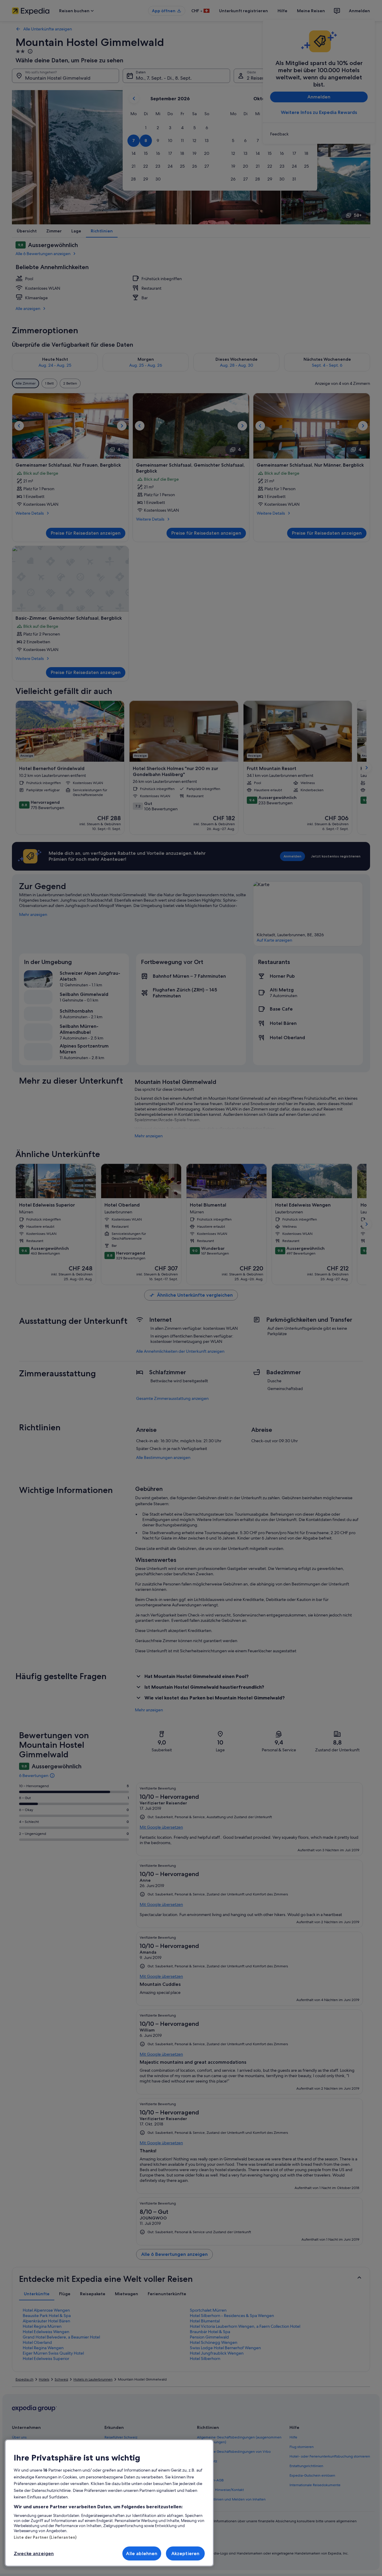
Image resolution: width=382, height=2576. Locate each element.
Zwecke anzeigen (34, 2553)
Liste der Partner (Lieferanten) (45, 2537)
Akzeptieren (185, 2553)
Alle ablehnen (142, 2553)
